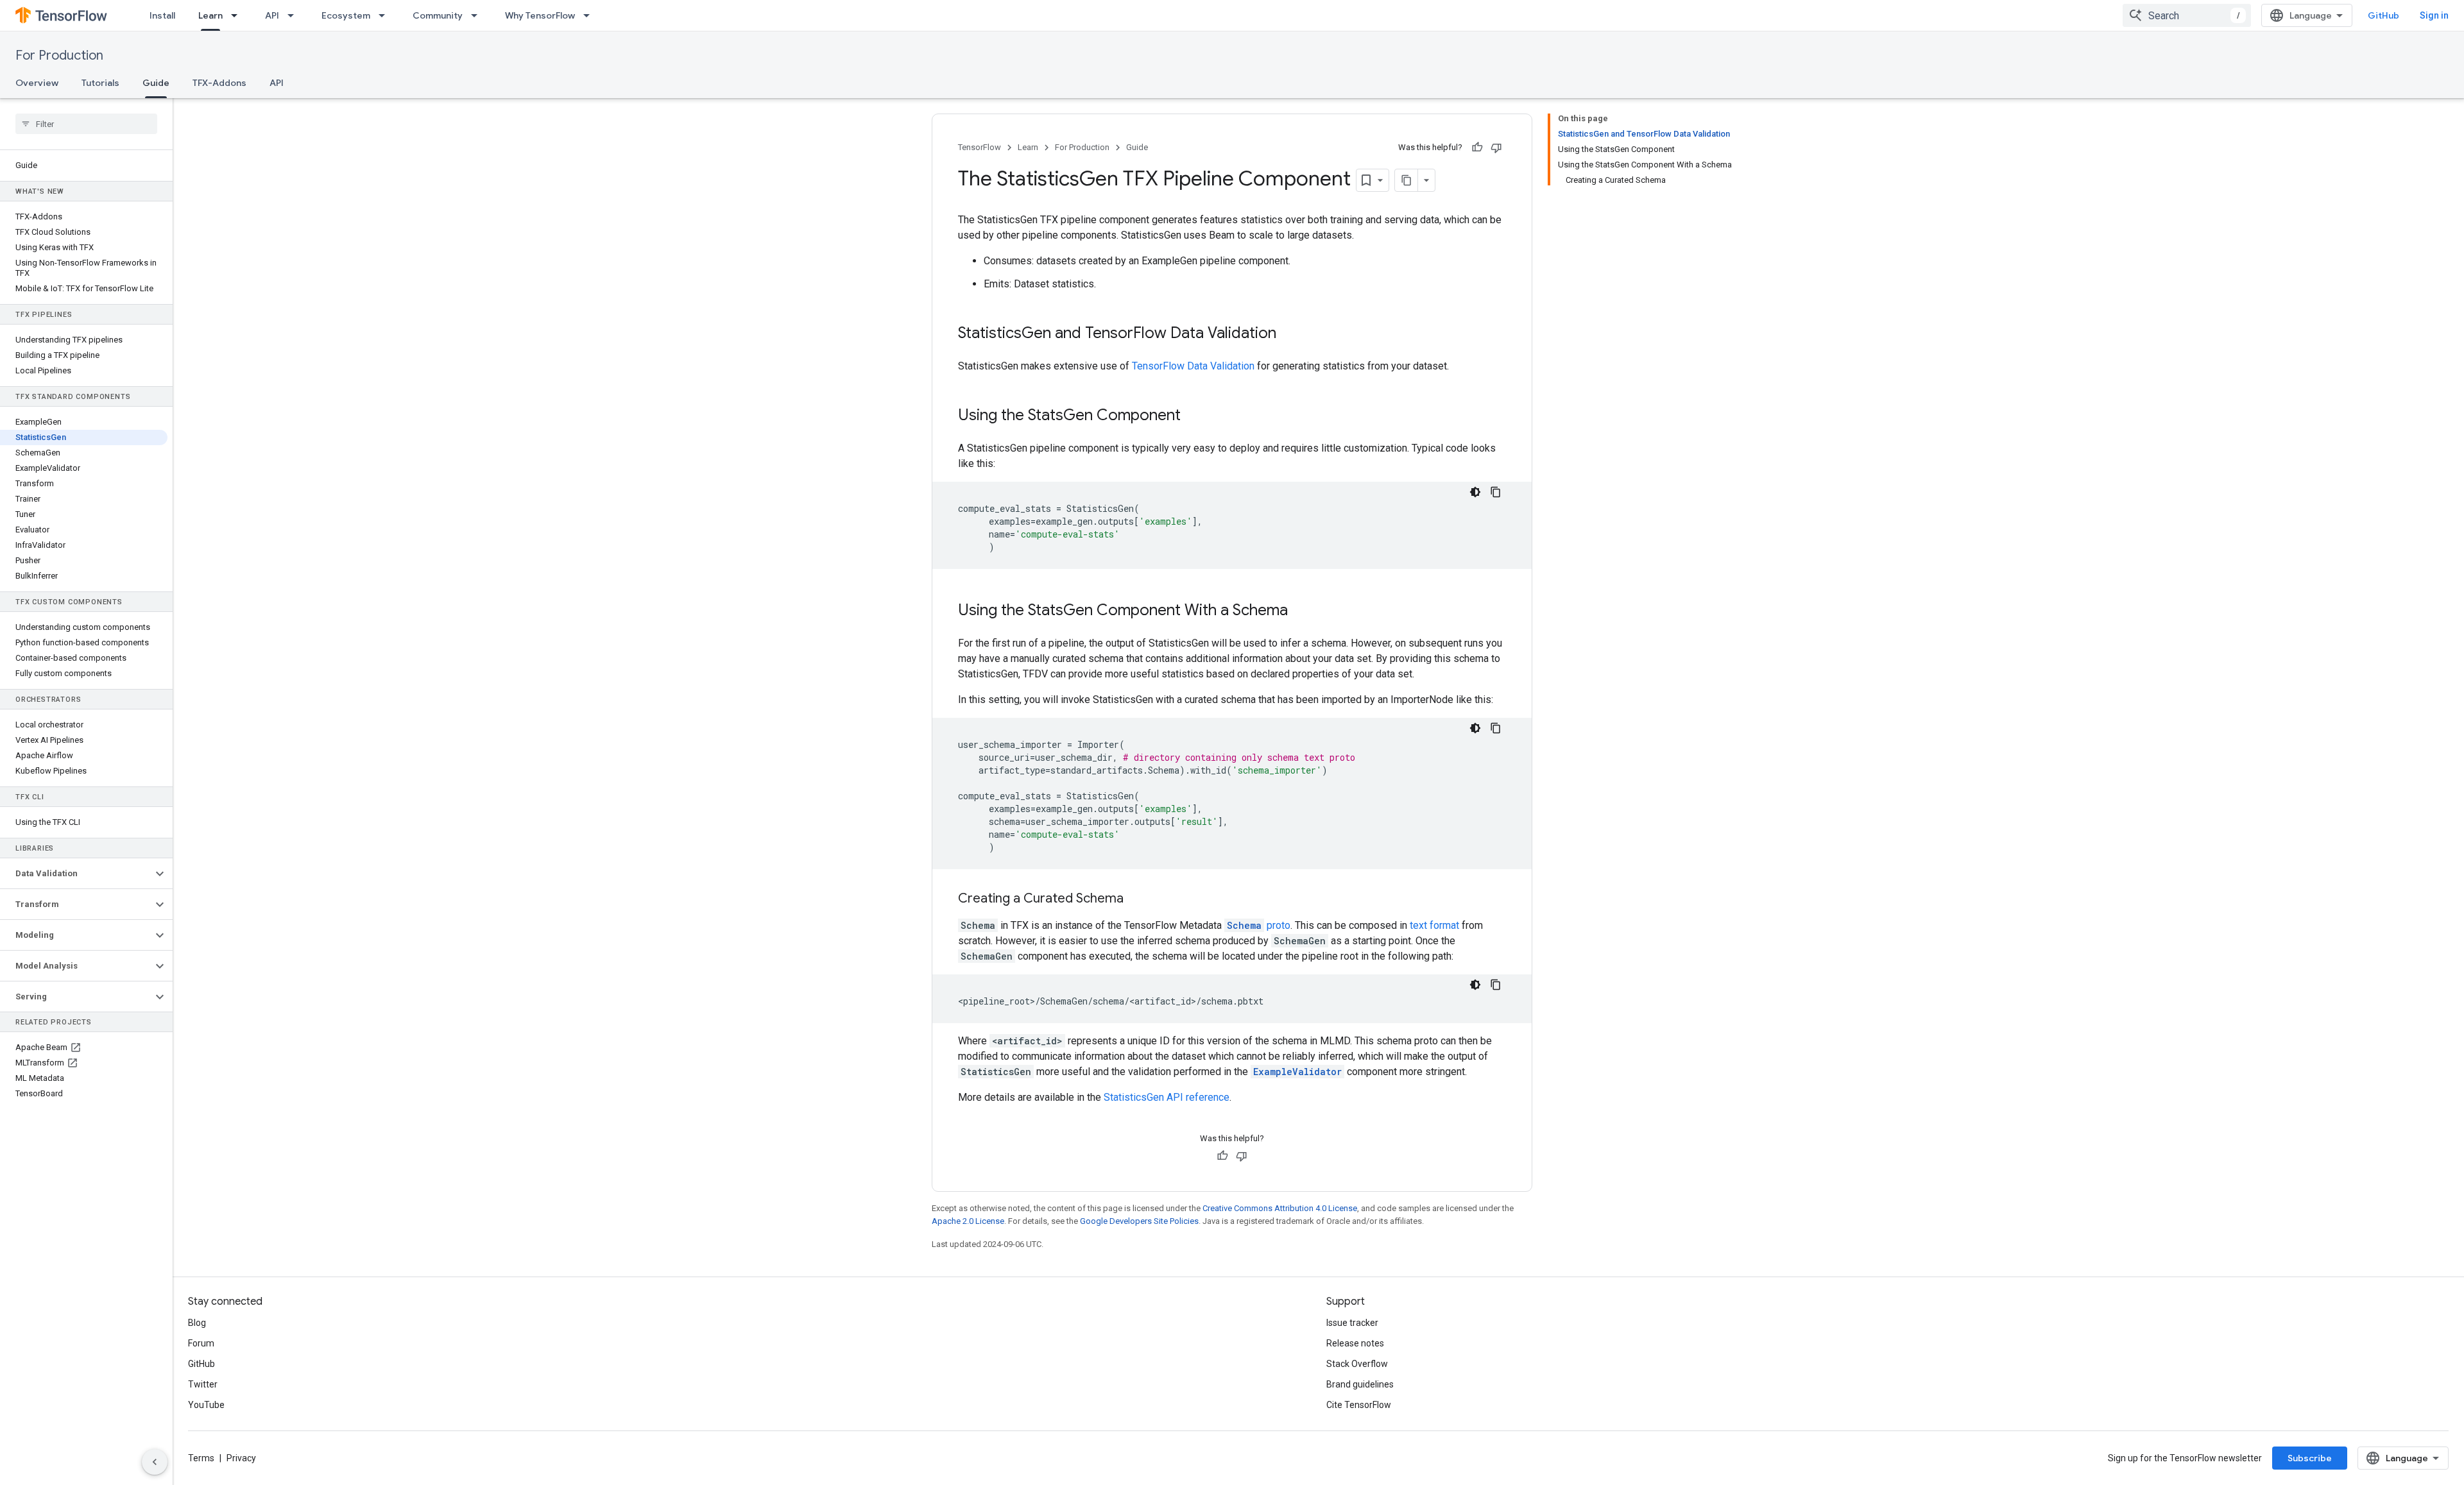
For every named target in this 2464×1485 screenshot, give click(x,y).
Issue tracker (1352, 1323)
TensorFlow (980, 147)
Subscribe (2310, 1458)
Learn (210, 15)
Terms (201, 1458)
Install (162, 15)
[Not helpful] (1496, 148)
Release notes (1355, 1343)
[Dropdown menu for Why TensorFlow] (590, 15)
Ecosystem (346, 15)
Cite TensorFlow (1359, 1405)
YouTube (206, 1405)
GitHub (2383, 15)
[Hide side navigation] (155, 1462)
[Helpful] (1477, 148)
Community (438, 15)
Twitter (203, 1384)
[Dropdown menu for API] (295, 15)
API (272, 15)
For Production (59, 55)
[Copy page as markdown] (1407, 180)
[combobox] (2187, 15)
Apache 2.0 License (968, 1221)
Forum (201, 1343)
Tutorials (100, 83)
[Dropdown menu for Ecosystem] (386, 15)
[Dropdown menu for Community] (478, 15)
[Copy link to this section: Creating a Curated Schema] (1136, 899)
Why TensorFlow (540, 15)
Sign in (2434, 15)
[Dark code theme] (1475, 492)
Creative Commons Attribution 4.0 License (1280, 1208)
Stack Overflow (1357, 1364)
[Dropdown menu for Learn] (238, 15)
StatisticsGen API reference (1167, 1097)
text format (1434, 925)
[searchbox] (86, 124)
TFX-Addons (219, 83)
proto (1259, 925)
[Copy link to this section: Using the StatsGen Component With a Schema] (1301, 611)
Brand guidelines (1360, 1384)
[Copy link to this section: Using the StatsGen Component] (1193, 416)
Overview (37, 83)
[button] (76, 874)
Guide (156, 83)
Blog (197, 1323)
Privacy (241, 1458)
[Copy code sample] (1496, 492)
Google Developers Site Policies (1139, 1221)
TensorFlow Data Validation (1193, 366)
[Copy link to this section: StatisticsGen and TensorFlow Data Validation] (1289, 334)
